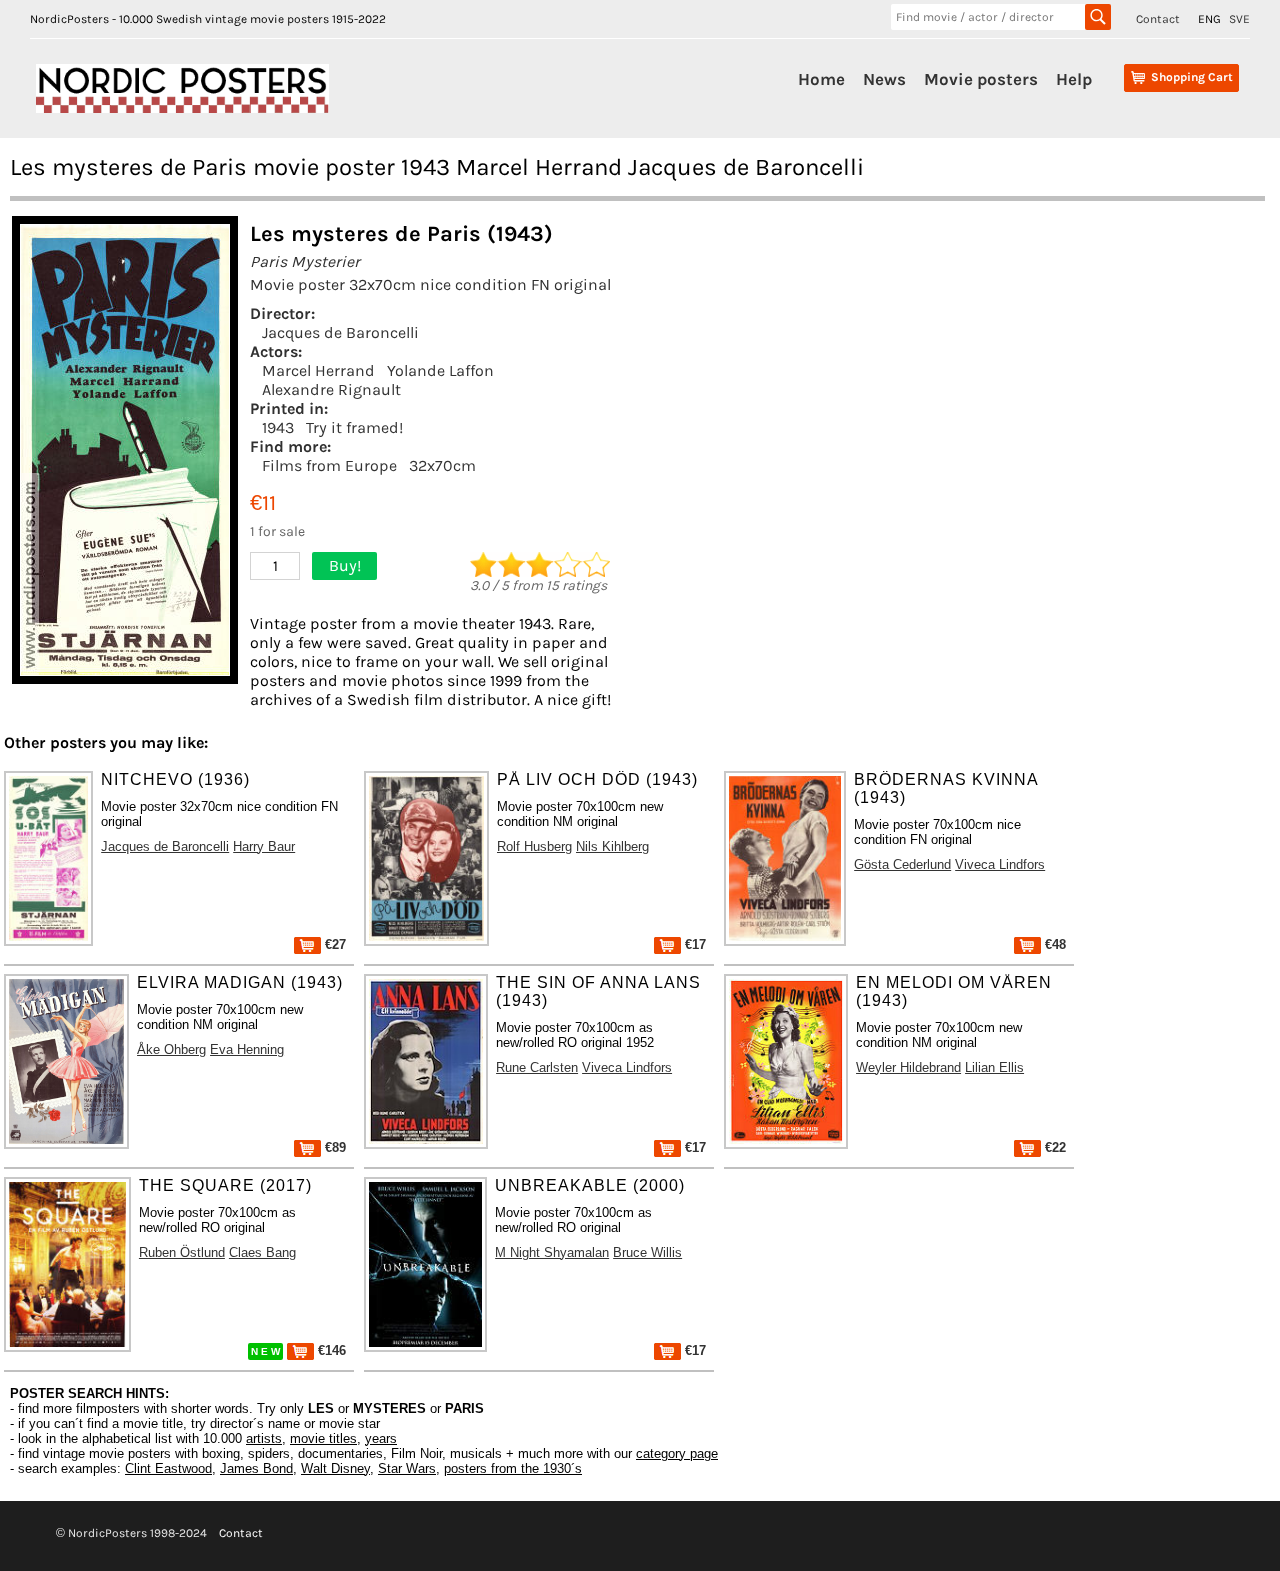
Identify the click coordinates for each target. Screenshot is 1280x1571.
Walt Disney (335, 1468)
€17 (693, 944)
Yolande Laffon (440, 370)
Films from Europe (329, 465)
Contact (1158, 19)
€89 (333, 1147)
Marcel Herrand (318, 370)
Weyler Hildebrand (908, 1067)
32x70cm (442, 465)
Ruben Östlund (182, 1252)
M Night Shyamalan (552, 1252)
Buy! (345, 565)
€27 (333, 944)
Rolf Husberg (534, 846)
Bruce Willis (647, 1252)
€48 (1053, 944)
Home (821, 79)
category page (677, 1453)
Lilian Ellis (994, 1067)
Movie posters (981, 79)
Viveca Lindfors (1000, 864)
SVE (1239, 19)
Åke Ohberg (171, 1049)
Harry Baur (264, 846)
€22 (1053, 1147)
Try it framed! (354, 427)
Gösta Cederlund (902, 864)
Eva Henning (247, 1049)
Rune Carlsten (537, 1067)
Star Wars (407, 1468)
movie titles (323, 1438)
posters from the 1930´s (513, 1468)
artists (264, 1438)
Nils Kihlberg (612, 846)
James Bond (256, 1468)
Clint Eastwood (168, 1468)
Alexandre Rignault (331, 389)
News (884, 79)
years (381, 1438)
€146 (330, 1350)
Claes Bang (262, 1252)
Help (1074, 79)
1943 (278, 427)
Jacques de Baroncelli (340, 332)
